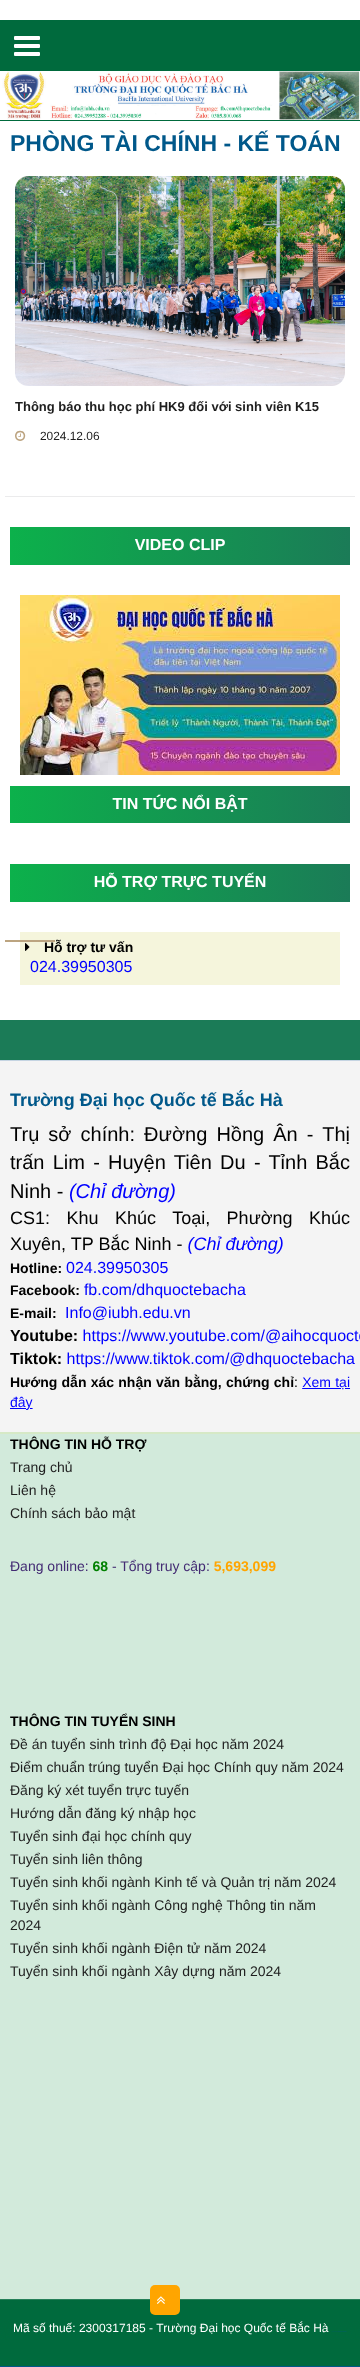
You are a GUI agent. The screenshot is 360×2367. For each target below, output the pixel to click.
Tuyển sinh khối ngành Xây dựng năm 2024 (145, 1971)
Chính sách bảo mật (72, 1513)
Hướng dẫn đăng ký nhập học (103, 1813)
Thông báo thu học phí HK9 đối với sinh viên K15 (167, 406)
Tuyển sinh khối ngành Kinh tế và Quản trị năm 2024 (173, 1882)
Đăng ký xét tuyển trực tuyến (99, 1790)
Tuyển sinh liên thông (76, 1859)
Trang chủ (41, 1467)
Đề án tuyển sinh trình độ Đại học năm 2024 (147, 1744)
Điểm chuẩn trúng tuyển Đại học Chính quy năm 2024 (177, 1767)
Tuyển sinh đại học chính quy (101, 1836)
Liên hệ (33, 1490)
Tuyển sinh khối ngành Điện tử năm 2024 (138, 1948)
